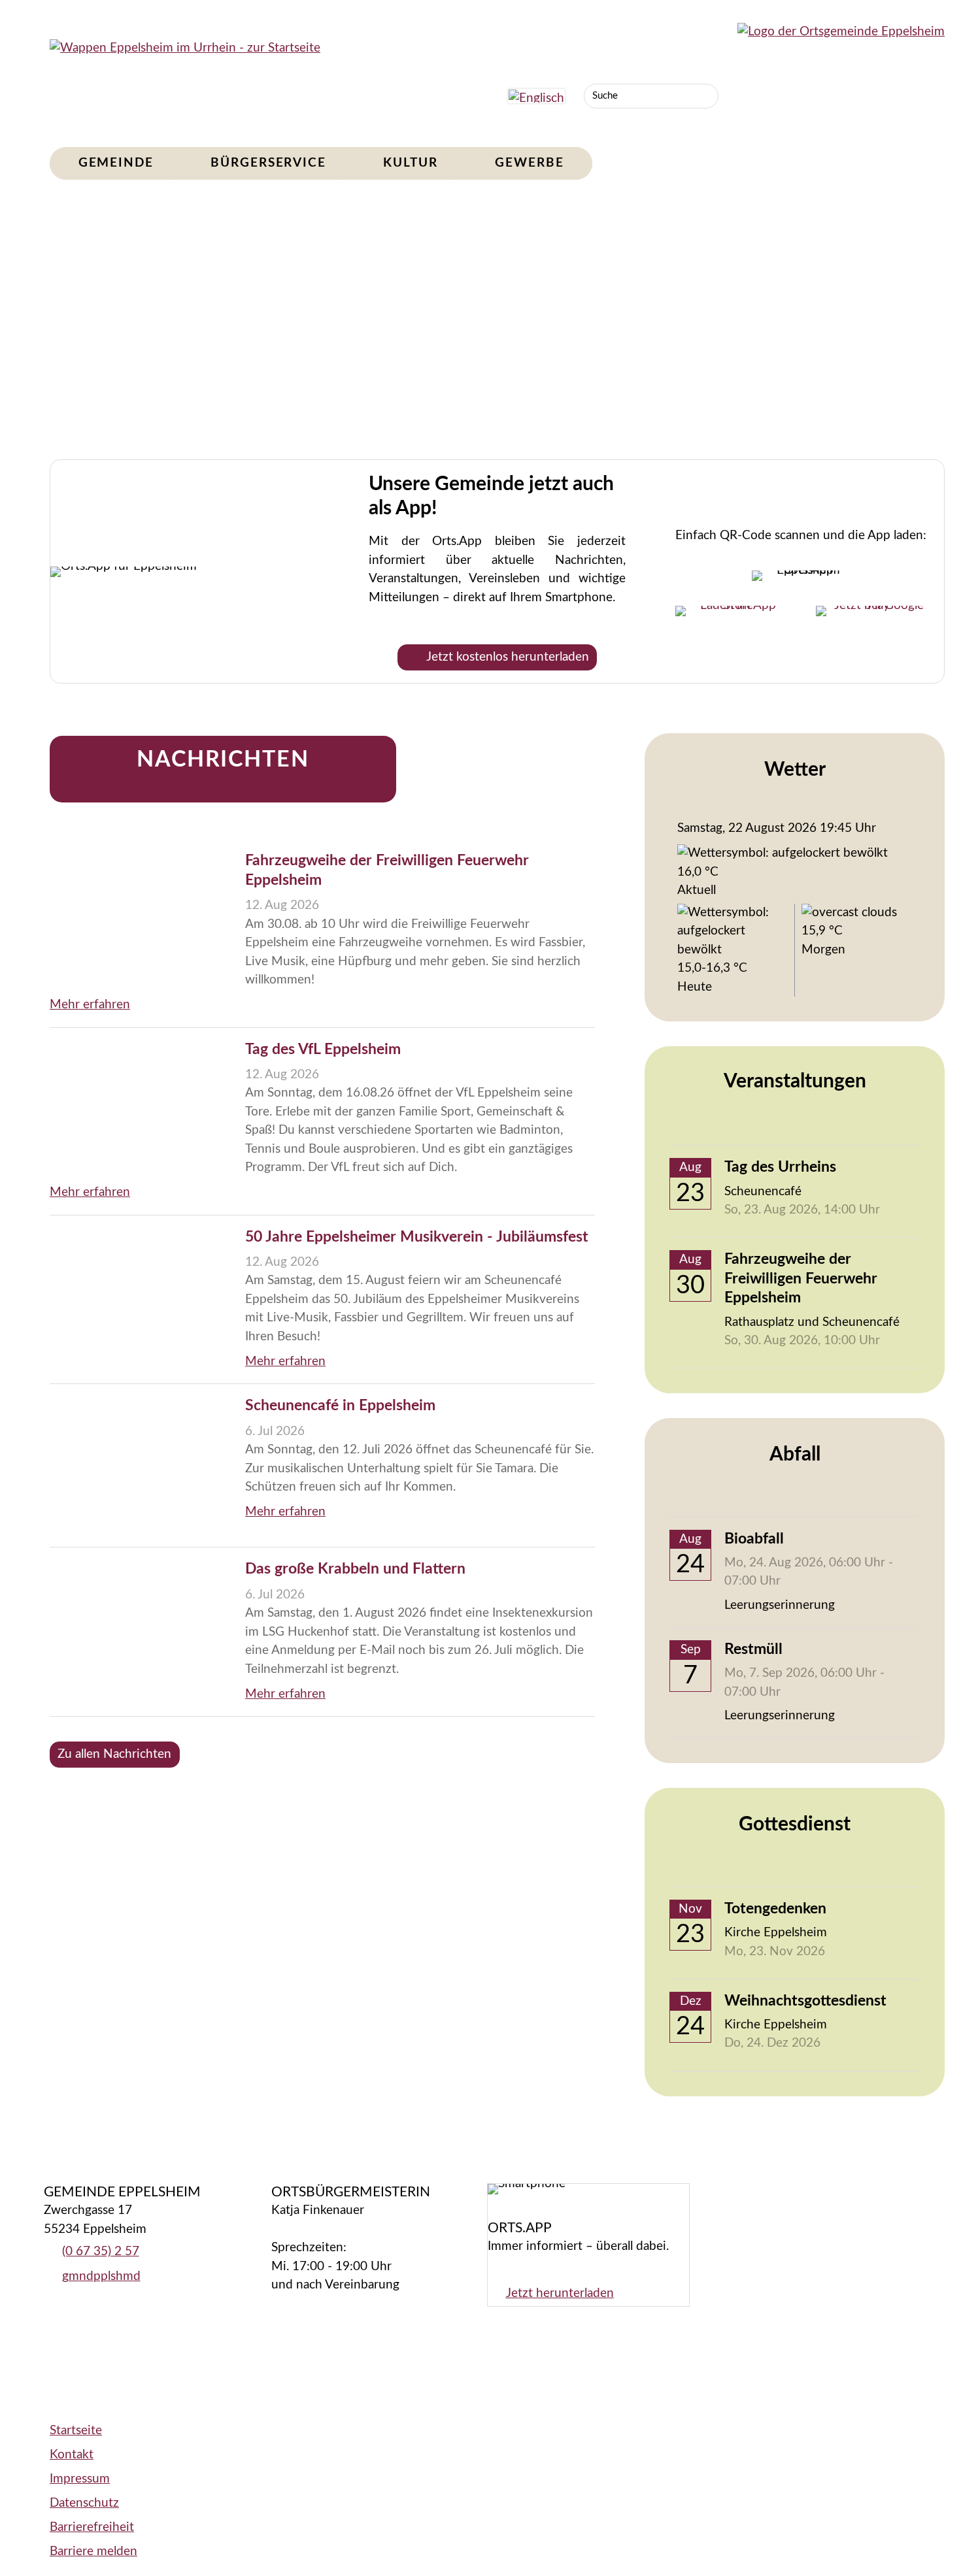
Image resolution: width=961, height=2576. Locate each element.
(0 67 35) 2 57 (101, 2252)
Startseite (76, 2431)
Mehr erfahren (90, 1005)
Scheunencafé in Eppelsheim (340, 1406)
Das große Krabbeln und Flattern (355, 1569)
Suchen (705, 96)
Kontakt (72, 2455)
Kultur (410, 163)
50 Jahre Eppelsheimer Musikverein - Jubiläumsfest (417, 1237)
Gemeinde (116, 163)
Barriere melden (93, 2551)
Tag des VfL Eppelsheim (323, 1049)
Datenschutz (84, 2503)
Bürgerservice (268, 163)
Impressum (80, 2479)
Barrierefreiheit (92, 2527)
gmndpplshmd (101, 2276)
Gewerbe (529, 163)
